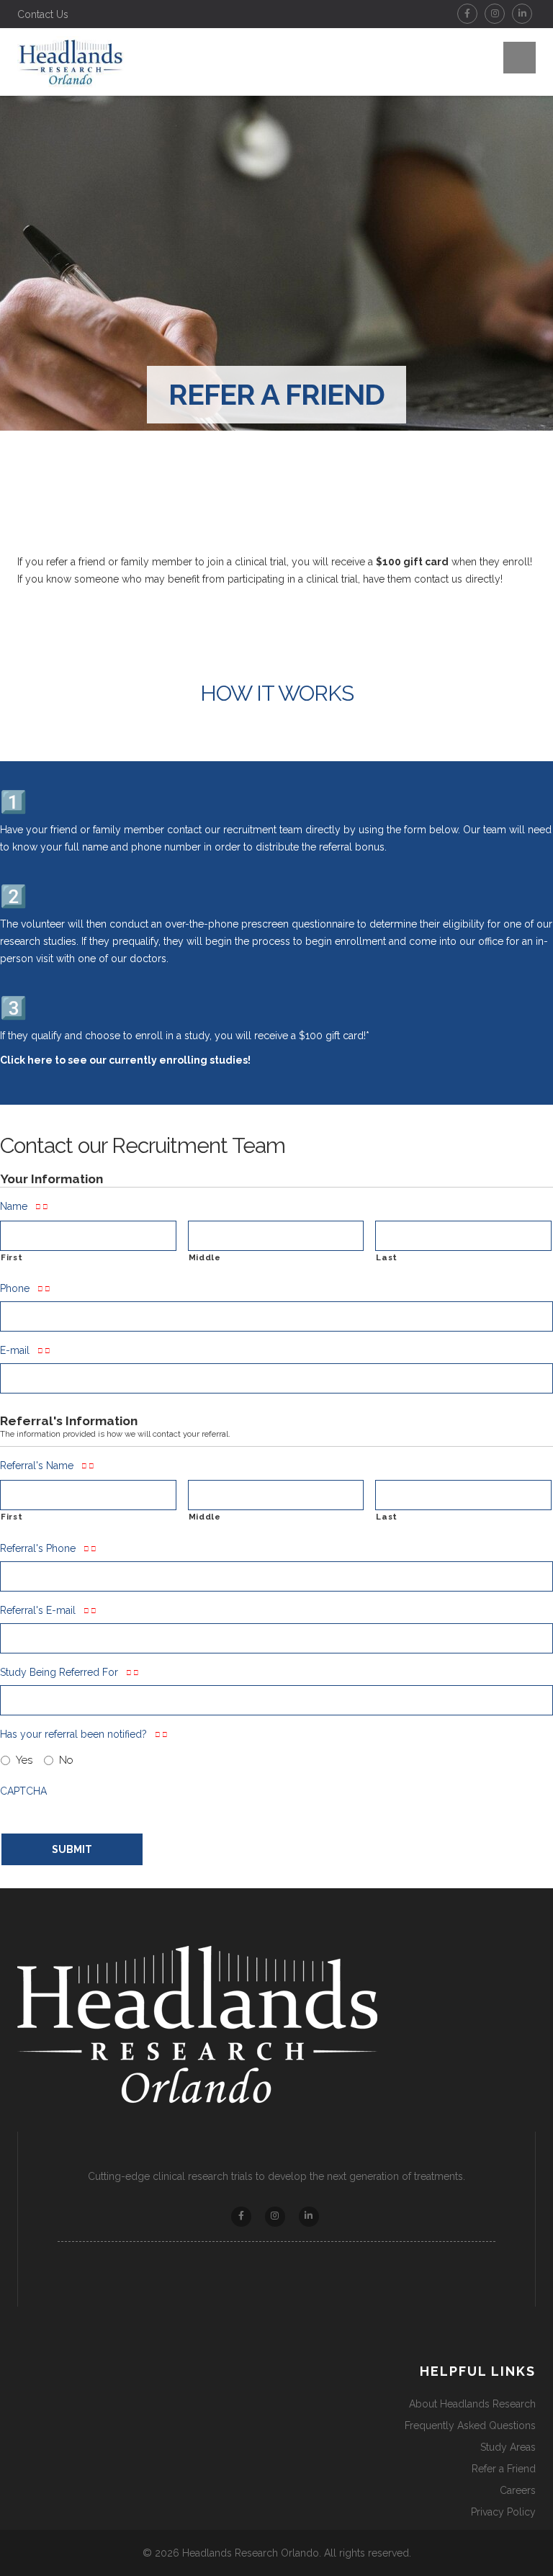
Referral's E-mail (38, 1610)
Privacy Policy (503, 2512)
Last (387, 1257)
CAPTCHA (23, 1791)
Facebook (467, 14)
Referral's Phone (38, 1548)
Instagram (495, 14)
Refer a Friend (504, 2469)
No (66, 1760)
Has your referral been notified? (73, 1734)
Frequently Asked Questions (470, 2425)
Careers (518, 2490)
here (40, 1060)
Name (14, 1206)
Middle (205, 1257)
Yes (24, 1760)
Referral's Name (37, 1466)
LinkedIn (522, 14)
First (12, 1257)
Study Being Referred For (59, 1672)
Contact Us (43, 14)
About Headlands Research (472, 2404)
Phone (15, 1288)
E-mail (15, 1350)
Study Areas (508, 2447)
